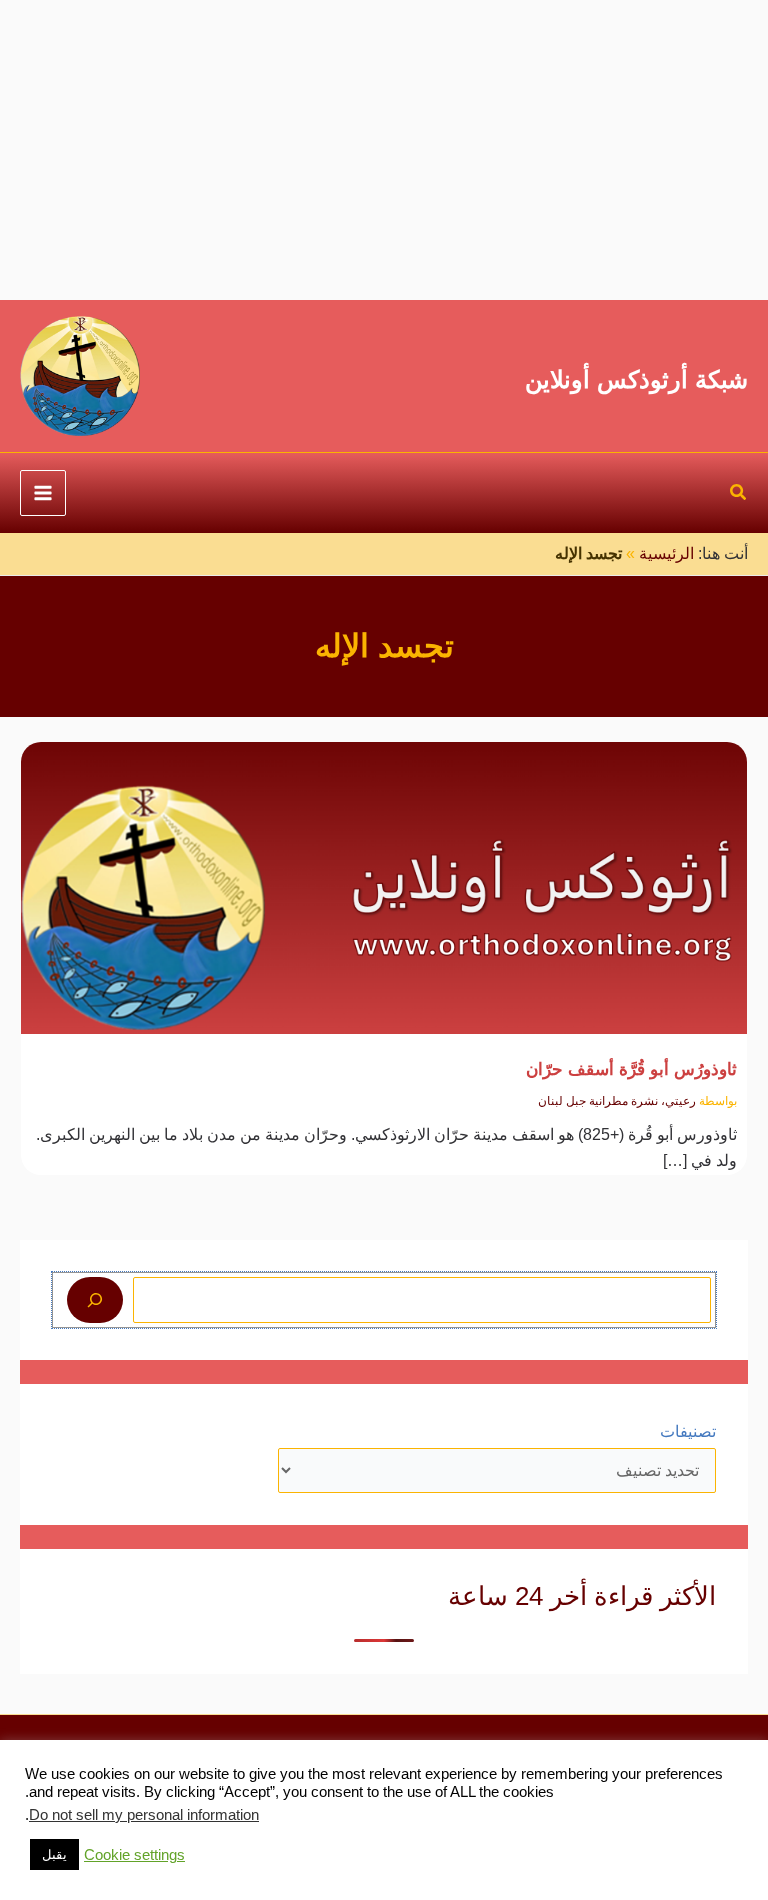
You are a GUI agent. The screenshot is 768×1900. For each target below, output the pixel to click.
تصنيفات (688, 1431)
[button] (738, 495)
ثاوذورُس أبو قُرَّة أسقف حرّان (631, 1069)
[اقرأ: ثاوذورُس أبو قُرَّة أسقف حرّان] (384, 874)
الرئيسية (666, 553)
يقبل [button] (54, 1854)
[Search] (95, 1300)
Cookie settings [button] (134, 1855)
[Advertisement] (384, 150)
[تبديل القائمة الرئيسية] (43, 493)
